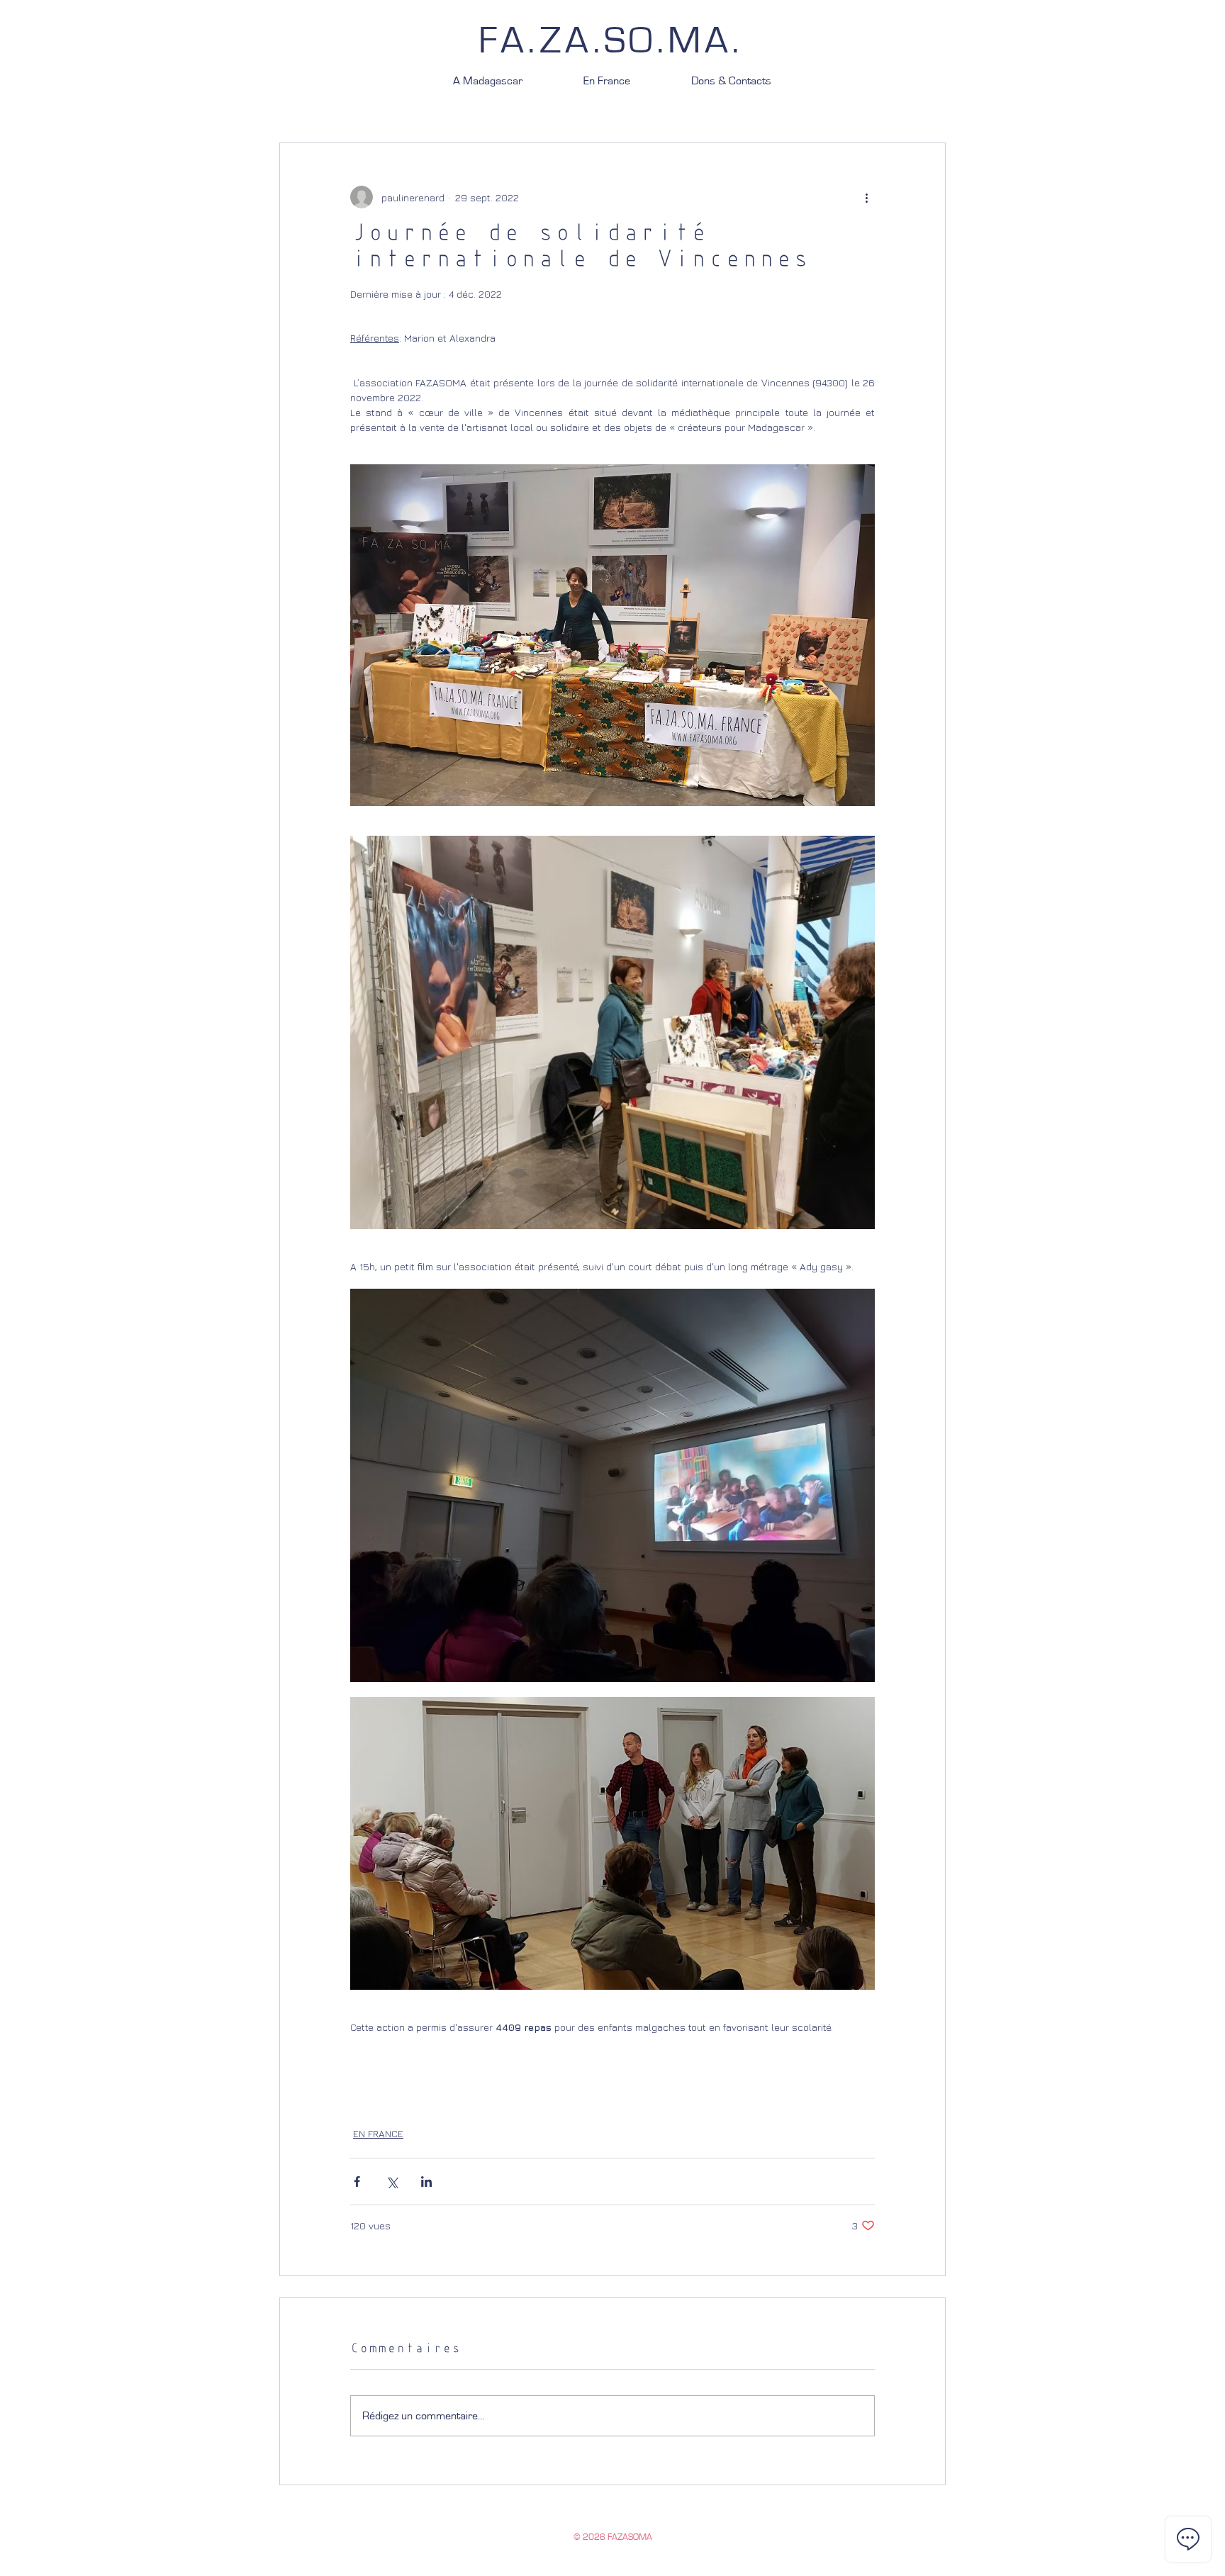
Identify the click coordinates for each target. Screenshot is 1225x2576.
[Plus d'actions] (866, 197)
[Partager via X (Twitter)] (392, 2182)
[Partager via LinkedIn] (426, 2182)
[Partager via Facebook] (357, 2182)
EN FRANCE (378, 2133)
